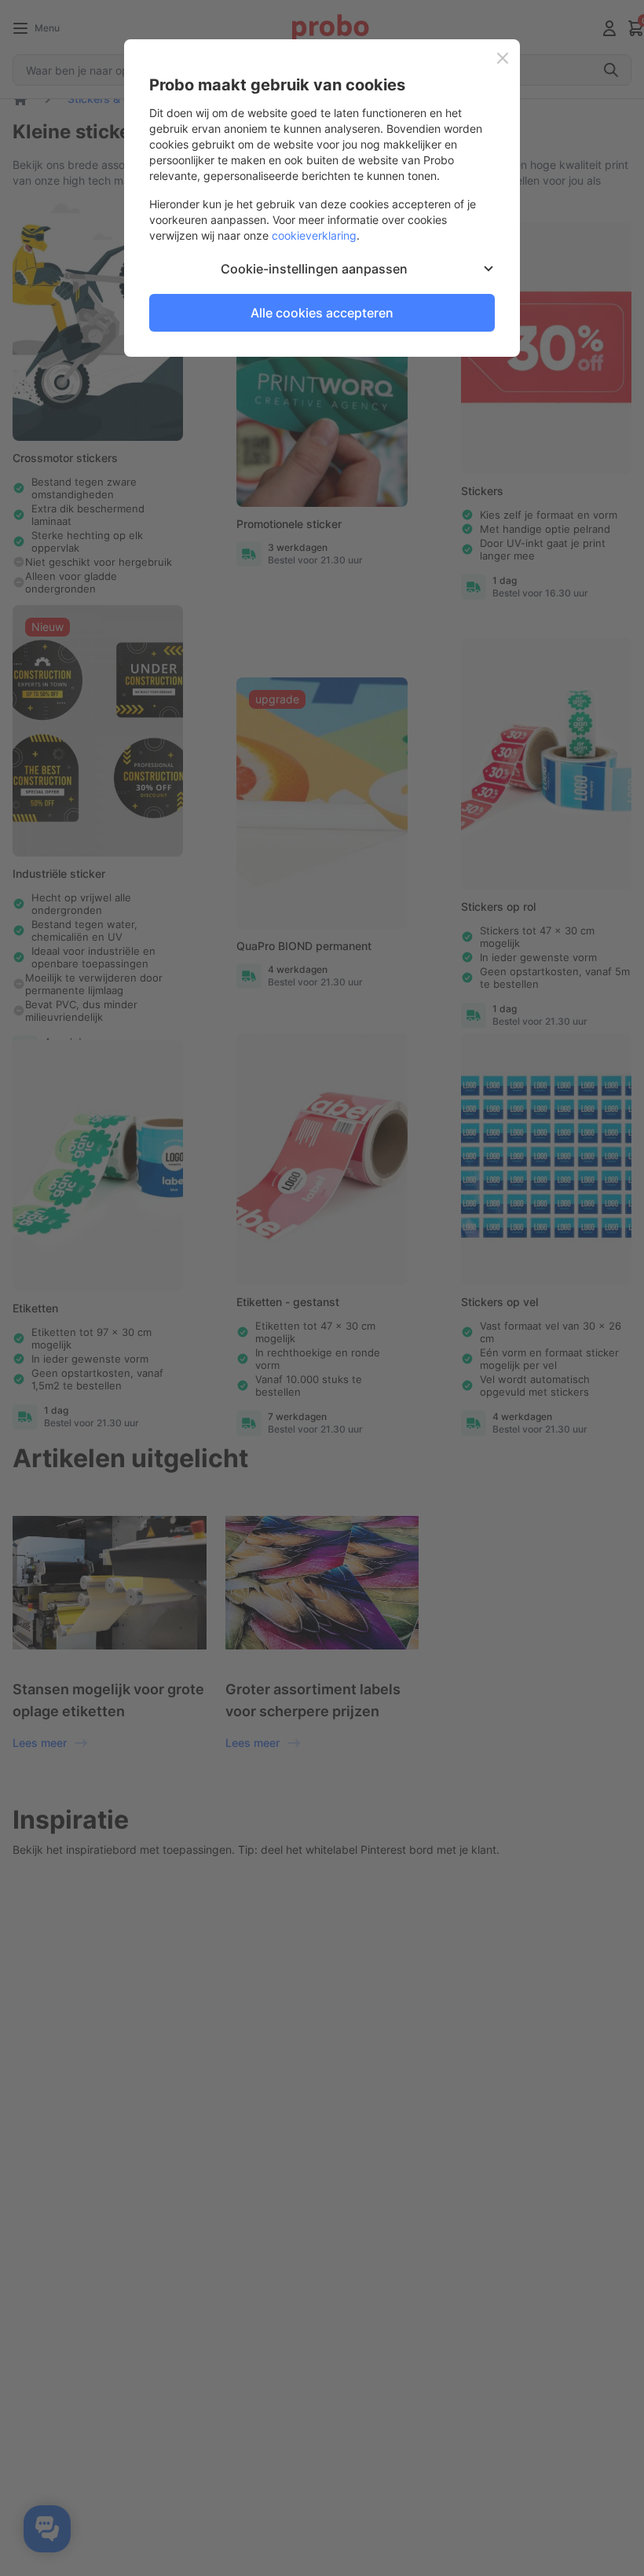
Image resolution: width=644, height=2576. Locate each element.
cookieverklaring (314, 235)
